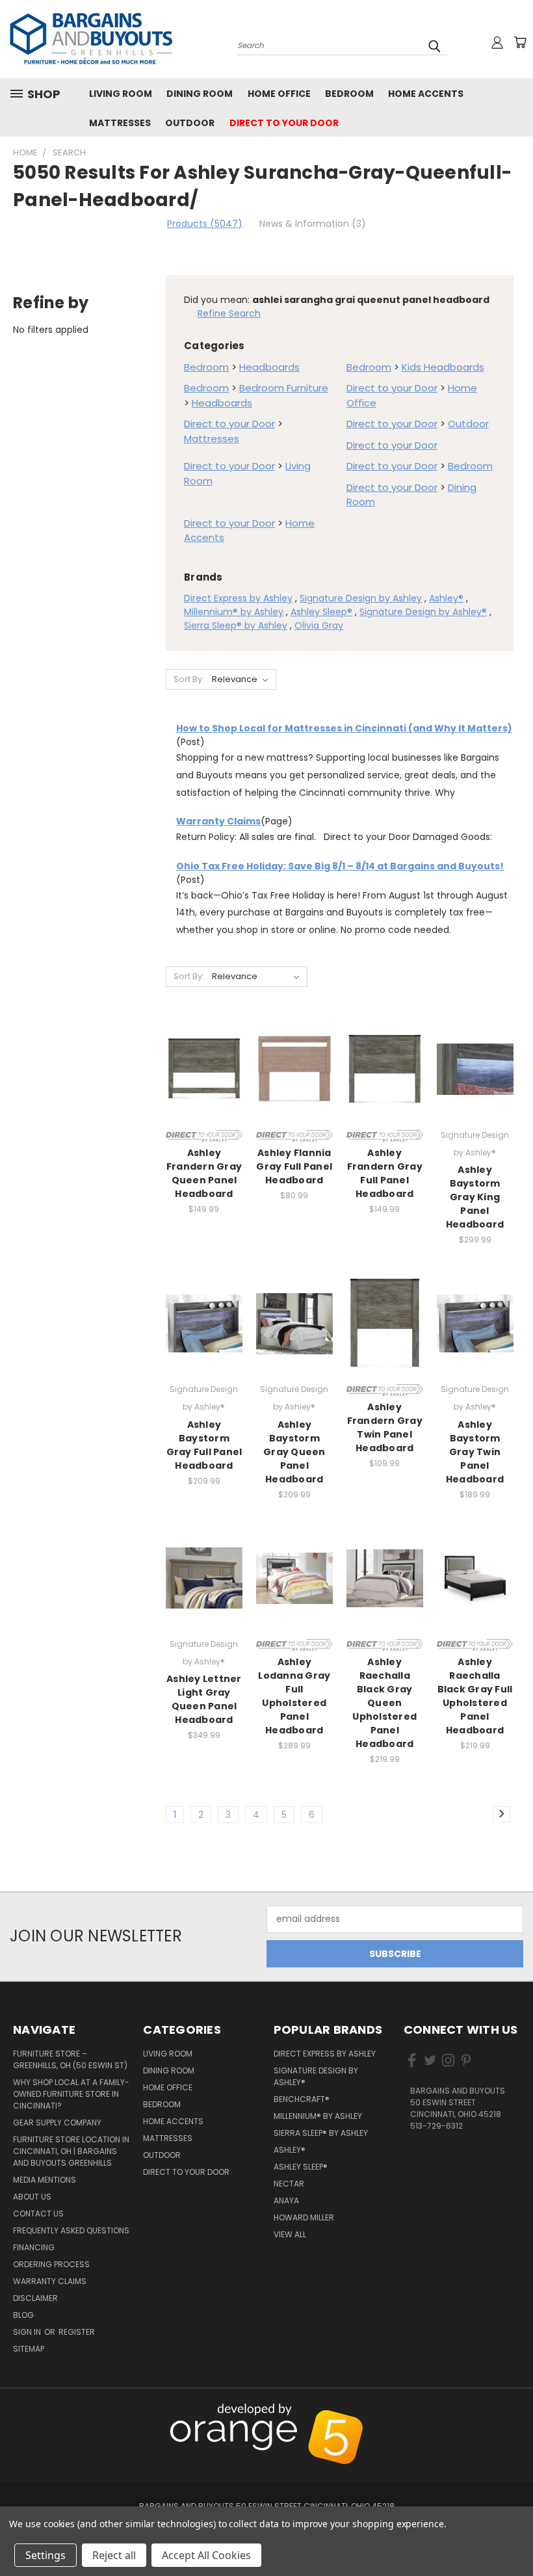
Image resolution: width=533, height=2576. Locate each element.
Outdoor (190, 123)
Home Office (279, 94)
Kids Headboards (443, 367)
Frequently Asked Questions (71, 2230)
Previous (516, 2411)
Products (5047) (205, 224)
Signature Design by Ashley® (423, 612)
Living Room (121, 94)
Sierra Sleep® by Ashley (236, 625)
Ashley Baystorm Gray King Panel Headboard (475, 1197)
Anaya (286, 2201)
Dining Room (200, 94)
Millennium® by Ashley (234, 612)
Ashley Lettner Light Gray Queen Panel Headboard (204, 1699)
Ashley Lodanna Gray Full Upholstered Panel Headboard (294, 1696)
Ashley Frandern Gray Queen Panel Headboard (204, 1173)
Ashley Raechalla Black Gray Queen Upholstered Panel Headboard (384, 1703)
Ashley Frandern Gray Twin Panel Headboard (385, 1427)
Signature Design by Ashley (361, 598)
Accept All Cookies (206, 2555)
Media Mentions (45, 2180)
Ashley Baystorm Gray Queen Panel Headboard (294, 1452)
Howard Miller (304, 2217)
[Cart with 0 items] (520, 42)
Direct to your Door (284, 123)
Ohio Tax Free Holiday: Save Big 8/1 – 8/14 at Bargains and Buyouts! (340, 866)
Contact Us (38, 2214)
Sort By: (189, 679)
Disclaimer (35, 2298)
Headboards (269, 367)
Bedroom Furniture (284, 388)
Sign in (28, 2332)
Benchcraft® (302, 2099)
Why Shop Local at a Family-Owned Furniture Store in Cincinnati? (71, 2094)
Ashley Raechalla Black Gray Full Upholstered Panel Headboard (475, 1696)
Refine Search (229, 313)
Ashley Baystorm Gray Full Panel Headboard (204, 1445)
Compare (200, 1080)
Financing (34, 2247)
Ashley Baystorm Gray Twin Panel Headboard (475, 1452)
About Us (32, 2197)
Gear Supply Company (57, 2123)
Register (77, 2332)
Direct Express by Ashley (238, 598)
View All (290, 2234)
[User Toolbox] (497, 42)
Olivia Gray (319, 625)
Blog (23, 2315)
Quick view (204, 1054)
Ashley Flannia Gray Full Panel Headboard (294, 1166)
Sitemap (29, 2349)
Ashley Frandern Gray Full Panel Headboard (385, 1173)
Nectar (289, 2184)
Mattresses (120, 123)
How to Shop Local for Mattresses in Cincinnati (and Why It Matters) (344, 728)
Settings (45, 2555)
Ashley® (446, 598)
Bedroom (349, 94)
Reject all (114, 2555)
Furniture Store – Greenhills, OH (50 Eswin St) (70, 2059)
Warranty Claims (218, 821)
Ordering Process (51, 2264)
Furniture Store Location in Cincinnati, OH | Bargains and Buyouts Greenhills (71, 2151)
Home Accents (426, 94)
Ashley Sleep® (321, 612)
